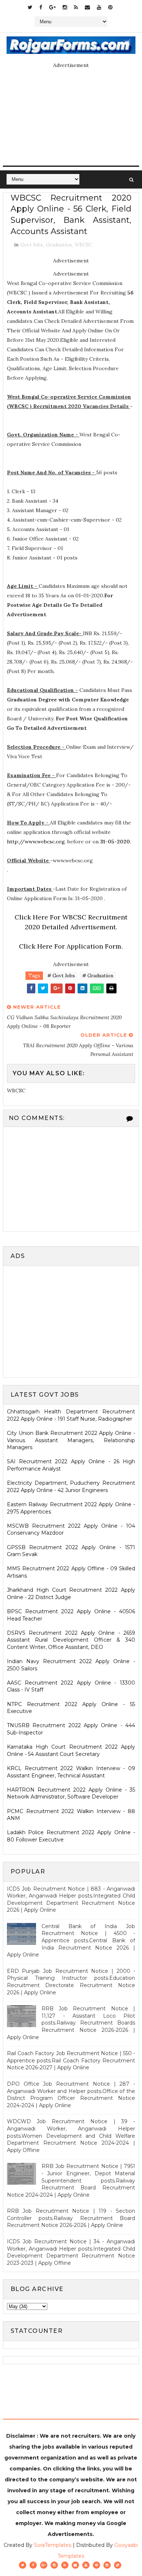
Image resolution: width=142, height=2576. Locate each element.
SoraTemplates (53, 2545)
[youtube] (99, 7)
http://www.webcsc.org (36, 842)
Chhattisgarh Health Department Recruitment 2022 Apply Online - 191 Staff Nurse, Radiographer (71, 1415)
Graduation (59, 245)
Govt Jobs (32, 245)
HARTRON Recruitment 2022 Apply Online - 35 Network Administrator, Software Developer (71, 1793)
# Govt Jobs (61, 976)
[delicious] (118, 2565)
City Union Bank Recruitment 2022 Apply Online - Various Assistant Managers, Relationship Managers (71, 1440)
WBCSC (83, 245)
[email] (87, 7)
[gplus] (52, 7)
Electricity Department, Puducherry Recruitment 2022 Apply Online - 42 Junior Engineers (71, 1487)
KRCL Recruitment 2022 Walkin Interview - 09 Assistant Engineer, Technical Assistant (71, 1772)
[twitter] (30, 7)
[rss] (76, 7)
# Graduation (98, 976)
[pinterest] (110, 7)
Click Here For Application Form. (71, 946)
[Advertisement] (68, 1321)
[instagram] (65, 7)
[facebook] (41, 7)
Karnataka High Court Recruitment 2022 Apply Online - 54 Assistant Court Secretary (71, 1750)
